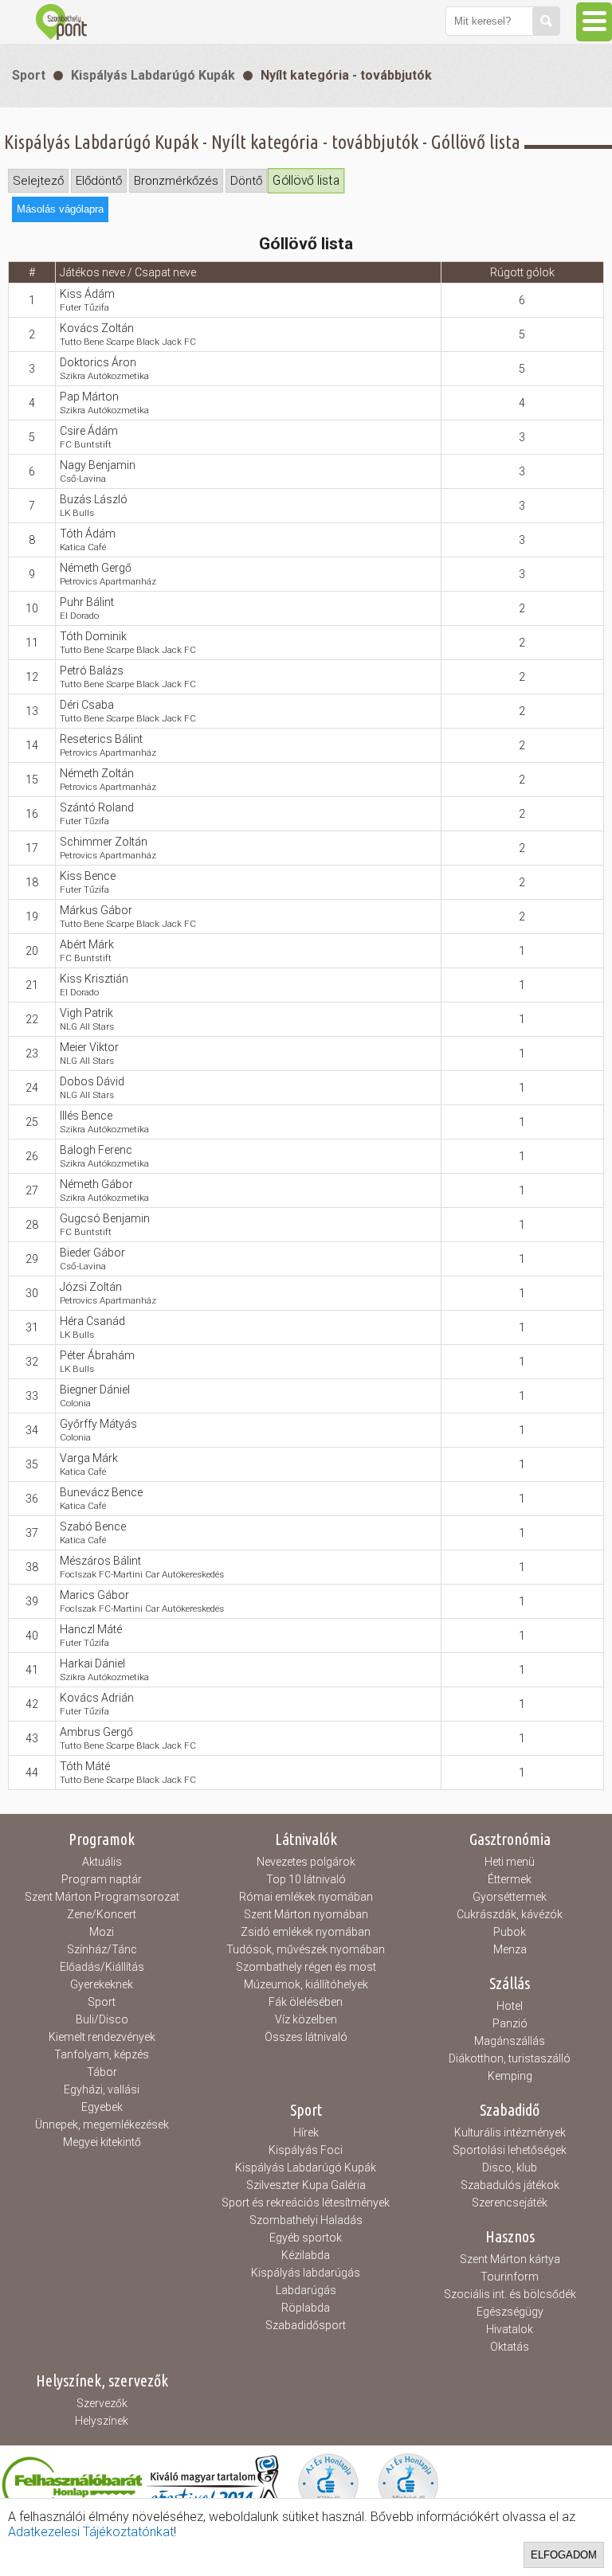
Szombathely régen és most (306, 1967)
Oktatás (510, 2347)
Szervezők (102, 2403)
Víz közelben (306, 2019)
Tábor (102, 2072)
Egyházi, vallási (102, 2089)
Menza (510, 1949)
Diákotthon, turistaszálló (510, 2058)
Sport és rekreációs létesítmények (306, 2203)
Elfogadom (564, 2555)
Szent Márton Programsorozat (102, 1897)
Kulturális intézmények (510, 2132)
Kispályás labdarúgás (306, 2273)
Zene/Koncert (102, 1914)
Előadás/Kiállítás (102, 1967)
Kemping (510, 2076)
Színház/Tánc (102, 1949)
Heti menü (510, 1862)
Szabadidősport (306, 2325)
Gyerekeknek (102, 1984)
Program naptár (102, 1879)
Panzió (510, 2023)
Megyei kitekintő (102, 2142)
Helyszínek (102, 2421)
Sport (29, 75)
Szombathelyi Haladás (306, 2220)
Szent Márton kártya (510, 2259)
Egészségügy (510, 2312)
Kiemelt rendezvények (102, 2037)
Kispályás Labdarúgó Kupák (153, 75)
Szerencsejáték (510, 2203)
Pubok (510, 1932)
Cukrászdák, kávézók (510, 1914)
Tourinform (510, 2277)
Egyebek (102, 2107)
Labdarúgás (306, 2290)
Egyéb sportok (306, 2238)
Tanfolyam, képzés (102, 2054)
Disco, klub (510, 2168)
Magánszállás (510, 2041)
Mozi (102, 1932)
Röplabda (306, 2308)
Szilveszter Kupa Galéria (306, 2185)
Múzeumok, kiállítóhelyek (306, 1984)
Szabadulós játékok (510, 2185)
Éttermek (510, 1879)
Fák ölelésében (306, 2002)
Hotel (510, 2006)
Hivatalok (510, 2329)
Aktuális (102, 1862)
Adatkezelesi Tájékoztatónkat (91, 2532)
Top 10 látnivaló (306, 1879)
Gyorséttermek (510, 1897)
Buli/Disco (102, 2019)
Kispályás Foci (306, 2150)
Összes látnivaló (306, 2037)
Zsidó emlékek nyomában (306, 1932)
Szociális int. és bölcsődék (510, 2294)
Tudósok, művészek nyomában (306, 1949)
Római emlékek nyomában (306, 1897)
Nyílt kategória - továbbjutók (346, 75)
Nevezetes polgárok (306, 1862)
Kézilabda (306, 2255)
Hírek (306, 2132)
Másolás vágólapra (60, 209)
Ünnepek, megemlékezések (102, 2125)
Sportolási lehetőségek (510, 2150)
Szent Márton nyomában (306, 1914)
